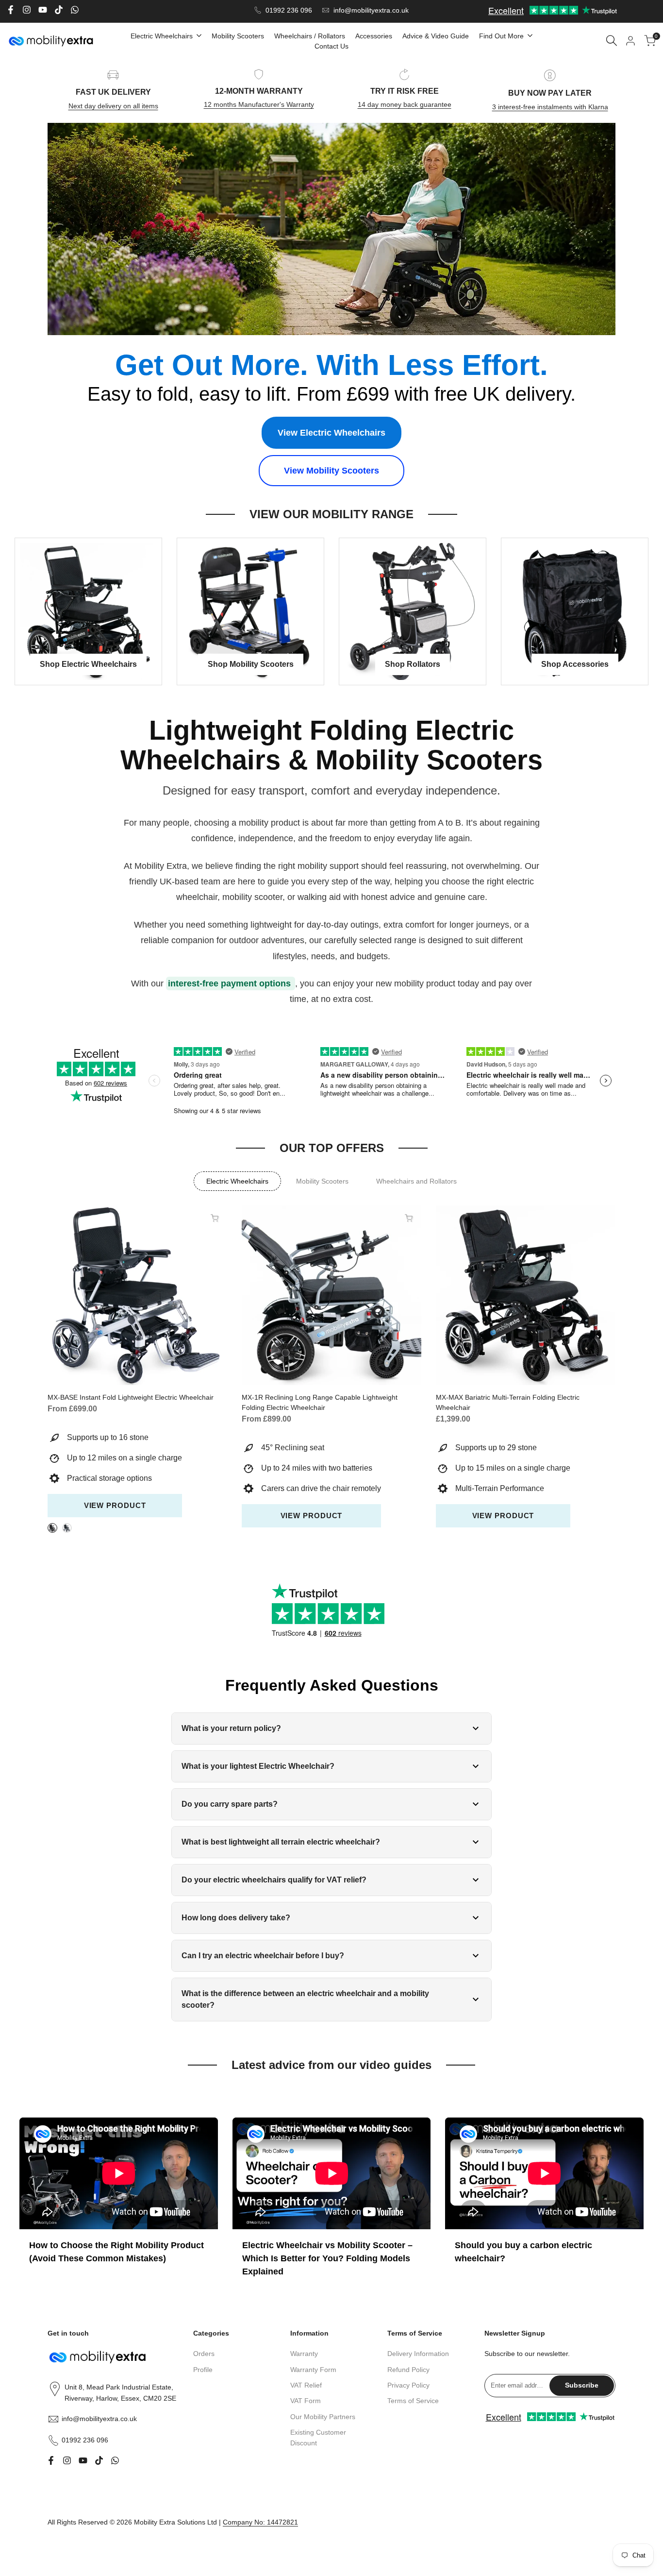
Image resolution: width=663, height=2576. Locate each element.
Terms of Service (413, 2401)
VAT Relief (306, 2385)
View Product (115, 1505)
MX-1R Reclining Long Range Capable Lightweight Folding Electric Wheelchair (320, 1402)
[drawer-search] (612, 41)
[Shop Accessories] (575, 611)
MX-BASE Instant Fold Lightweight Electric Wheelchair (131, 1397)
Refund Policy (408, 2370)
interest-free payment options (231, 983)
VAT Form (306, 2401)
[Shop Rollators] (413, 611)
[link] (331, 229)
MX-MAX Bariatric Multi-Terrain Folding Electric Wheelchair (508, 1402)
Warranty (304, 2354)
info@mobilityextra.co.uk (371, 10)
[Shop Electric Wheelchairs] (88, 611)
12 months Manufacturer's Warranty (259, 104)
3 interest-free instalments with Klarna (550, 107)
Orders (204, 2354)
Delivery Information (418, 2354)
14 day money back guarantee (405, 104)
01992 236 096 (289, 10)
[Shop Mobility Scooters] (250, 611)
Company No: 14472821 (260, 2522)
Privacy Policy (408, 2385)
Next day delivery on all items (113, 106)
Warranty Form (313, 2370)
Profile (203, 2370)
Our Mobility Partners (323, 2417)
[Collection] (237, 1181)
